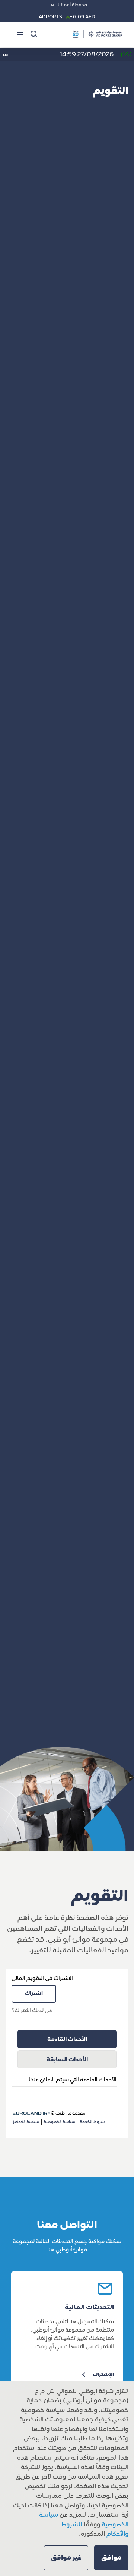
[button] (111, 2558)
